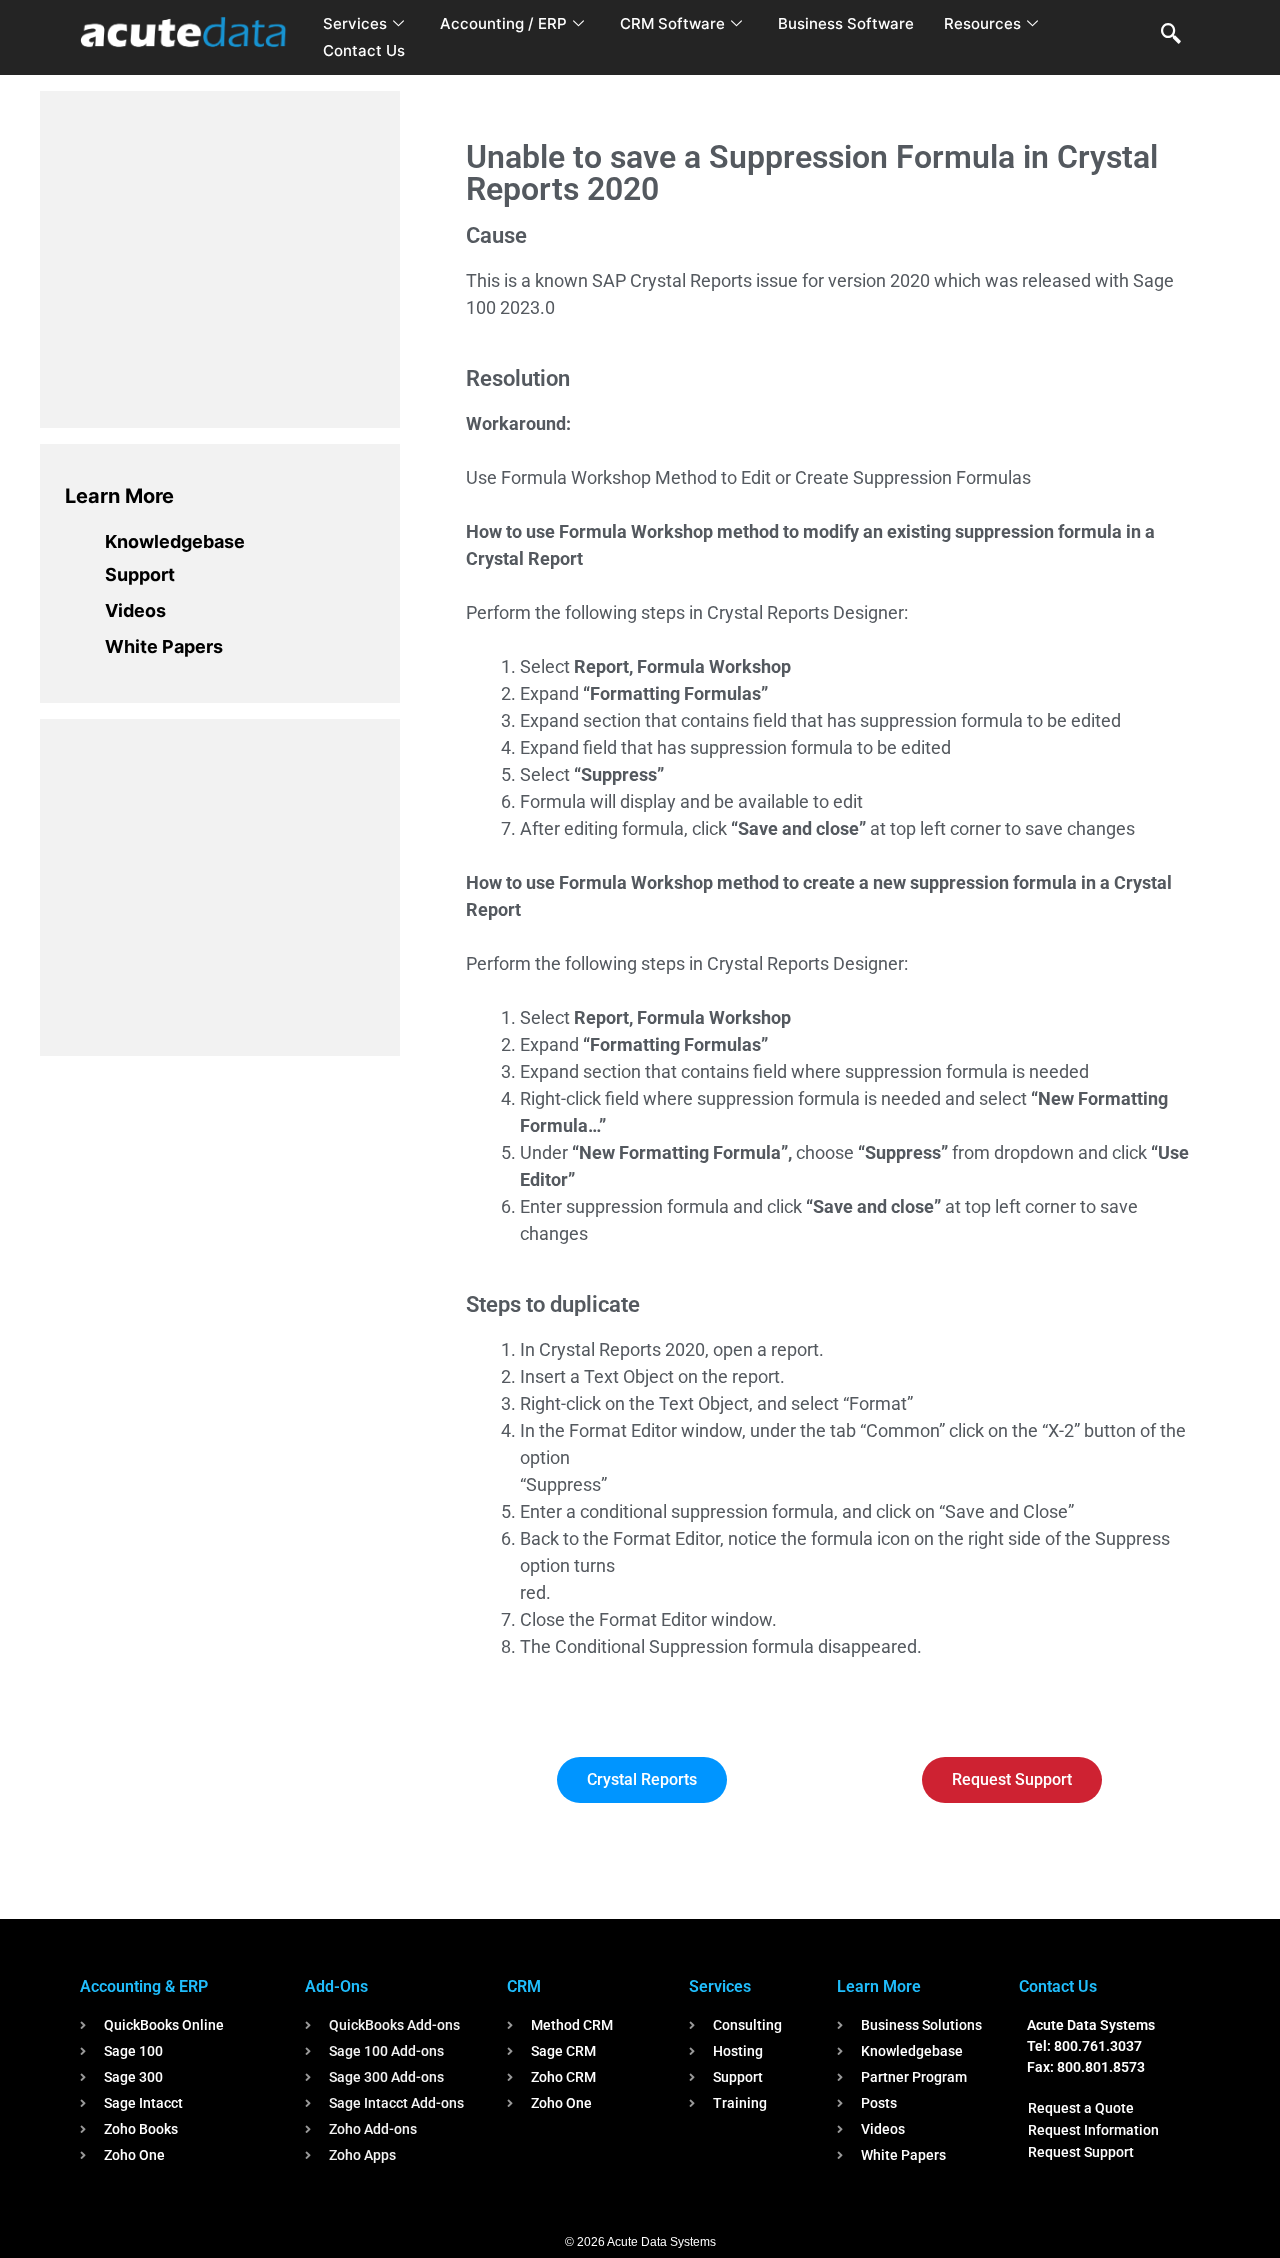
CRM (524, 1986)
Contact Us (364, 50)
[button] (1171, 35)
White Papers (164, 646)
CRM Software (672, 23)
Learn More (119, 496)
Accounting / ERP (503, 23)
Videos (135, 610)
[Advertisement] (215, 256)
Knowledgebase (175, 541)
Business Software (846, 23)
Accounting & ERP (144, 1986)
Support (140, 574)
